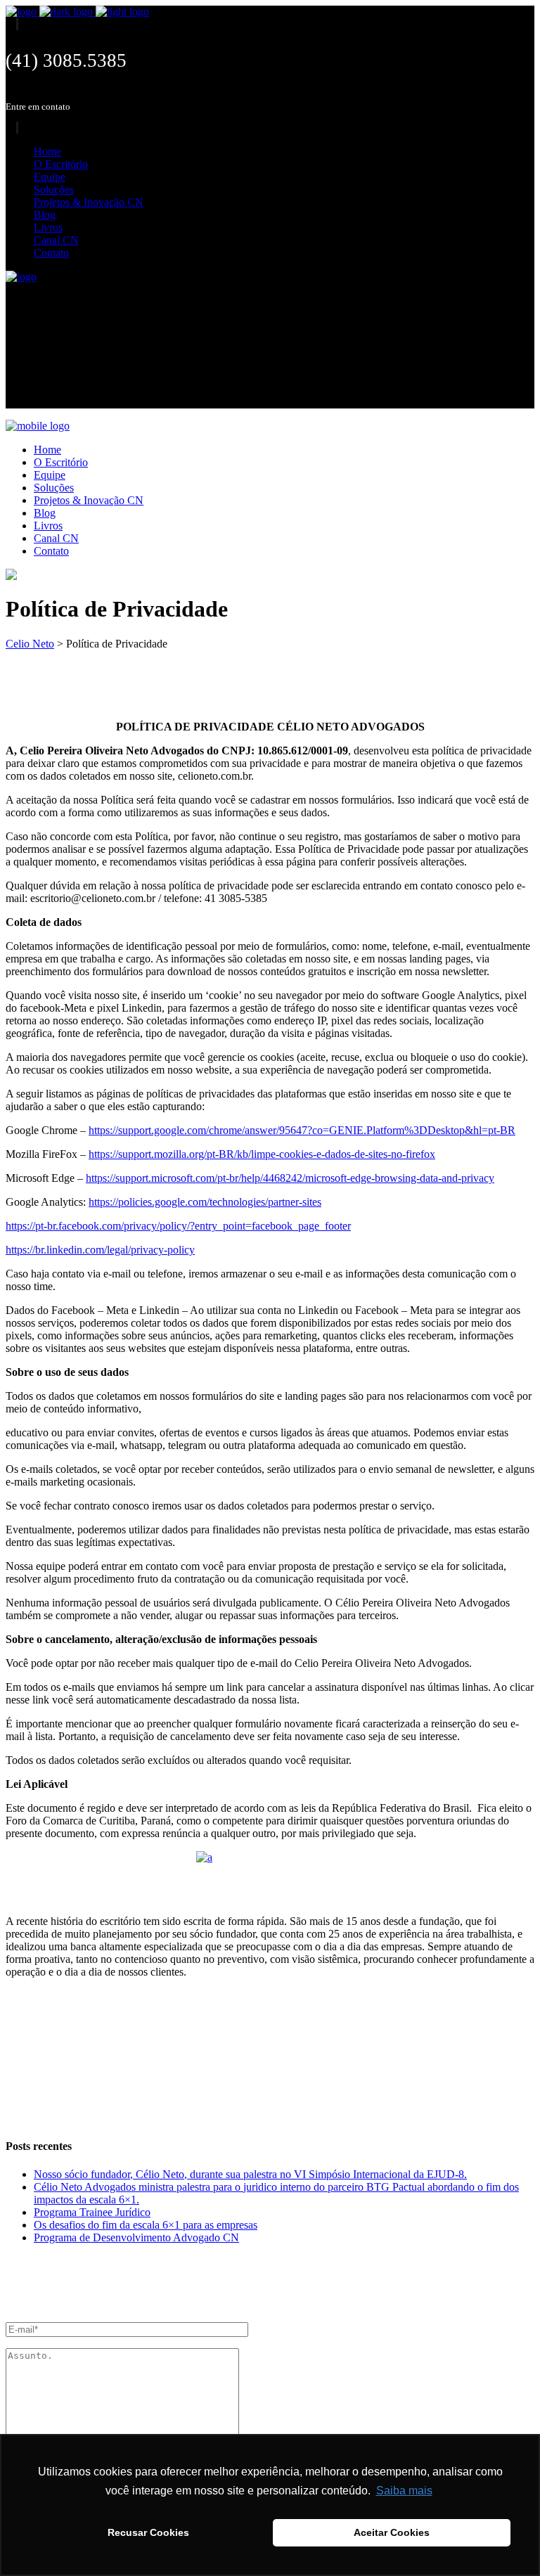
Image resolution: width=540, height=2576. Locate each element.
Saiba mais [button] (404, 2491)
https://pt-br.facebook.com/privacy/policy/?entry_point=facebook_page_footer (178, 1226)
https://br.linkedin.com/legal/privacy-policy (100, 1250)
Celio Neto (30, 644)
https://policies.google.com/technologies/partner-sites (205, 1202)
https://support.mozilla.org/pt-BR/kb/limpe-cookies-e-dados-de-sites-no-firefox (262, 1154)
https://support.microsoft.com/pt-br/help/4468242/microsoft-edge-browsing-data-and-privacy (290, 1178)
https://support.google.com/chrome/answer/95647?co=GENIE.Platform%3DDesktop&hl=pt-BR (302, 1130)
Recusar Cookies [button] (148, 2532)
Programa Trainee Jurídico (92, 2212)
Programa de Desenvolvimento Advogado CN (136, 2237)
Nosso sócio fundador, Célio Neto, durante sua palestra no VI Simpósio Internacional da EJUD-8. (250, 2174)
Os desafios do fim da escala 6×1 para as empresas (146, 2225)
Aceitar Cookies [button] (392, 2532)
